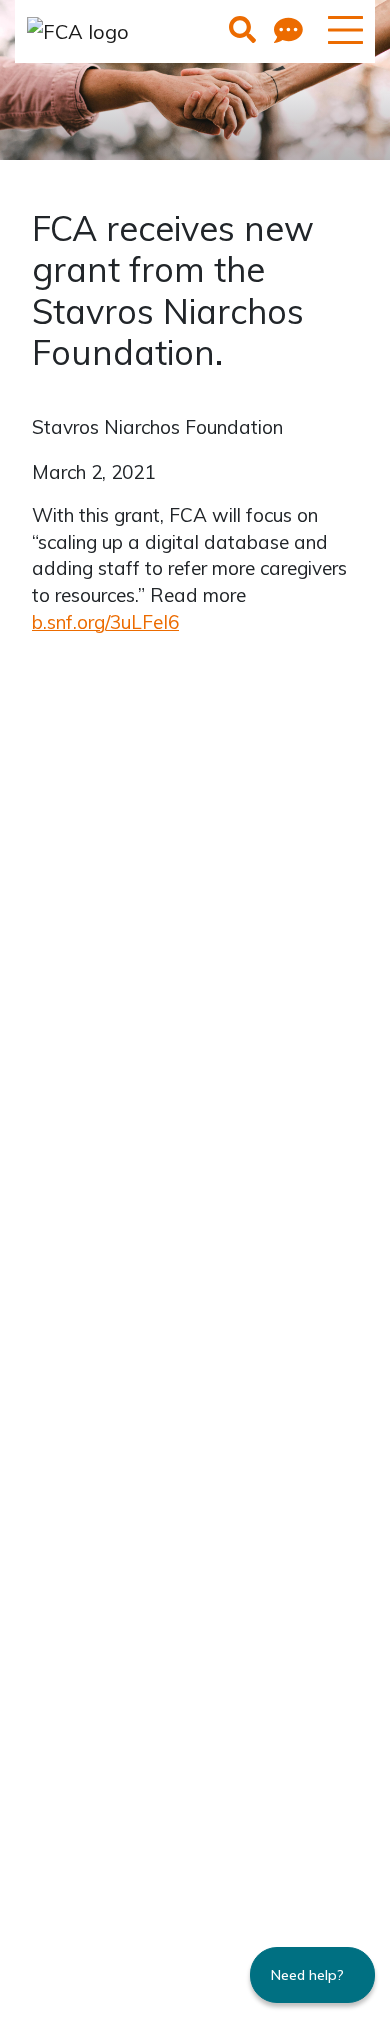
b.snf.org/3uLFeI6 (105, 622)
